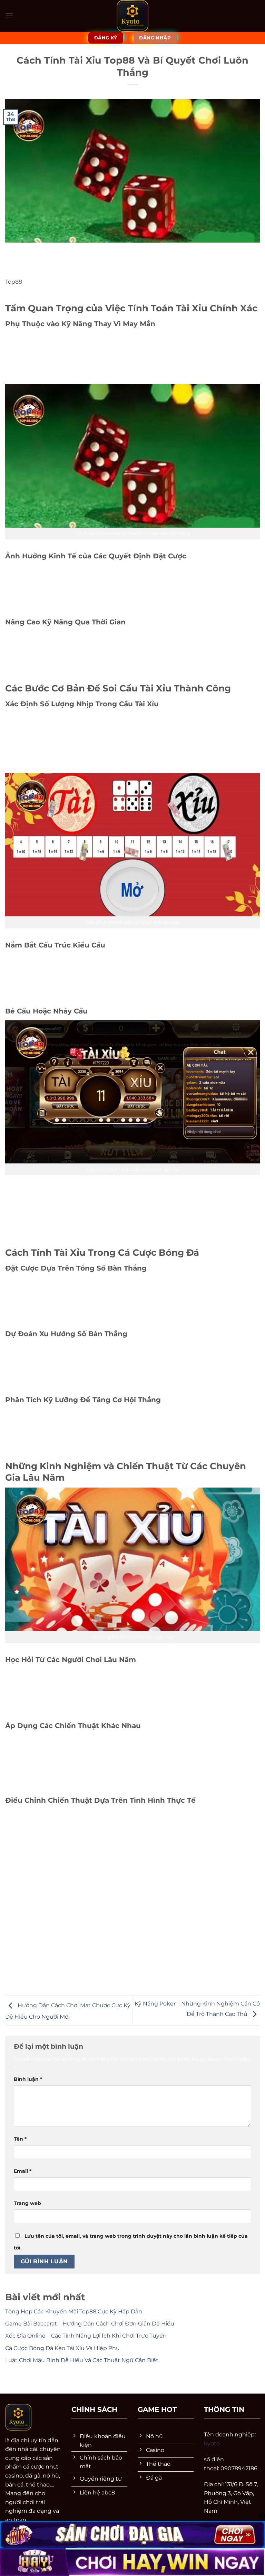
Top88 (14, 282)
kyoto (212, 2443)
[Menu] (9, 16)
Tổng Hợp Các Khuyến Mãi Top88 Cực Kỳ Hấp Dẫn (74, 2311)
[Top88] (133, 16)
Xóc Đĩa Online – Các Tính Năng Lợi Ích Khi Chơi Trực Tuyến (87, 2336)
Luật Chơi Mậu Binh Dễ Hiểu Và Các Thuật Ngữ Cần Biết (82, 2360)
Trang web (27, 2203)
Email (23, 2171)
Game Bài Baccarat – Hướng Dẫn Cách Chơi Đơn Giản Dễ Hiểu (90, 2324)
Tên (20, 2139)
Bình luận (28, 2079)
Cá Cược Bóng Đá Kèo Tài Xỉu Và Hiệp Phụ (62, 2348)
